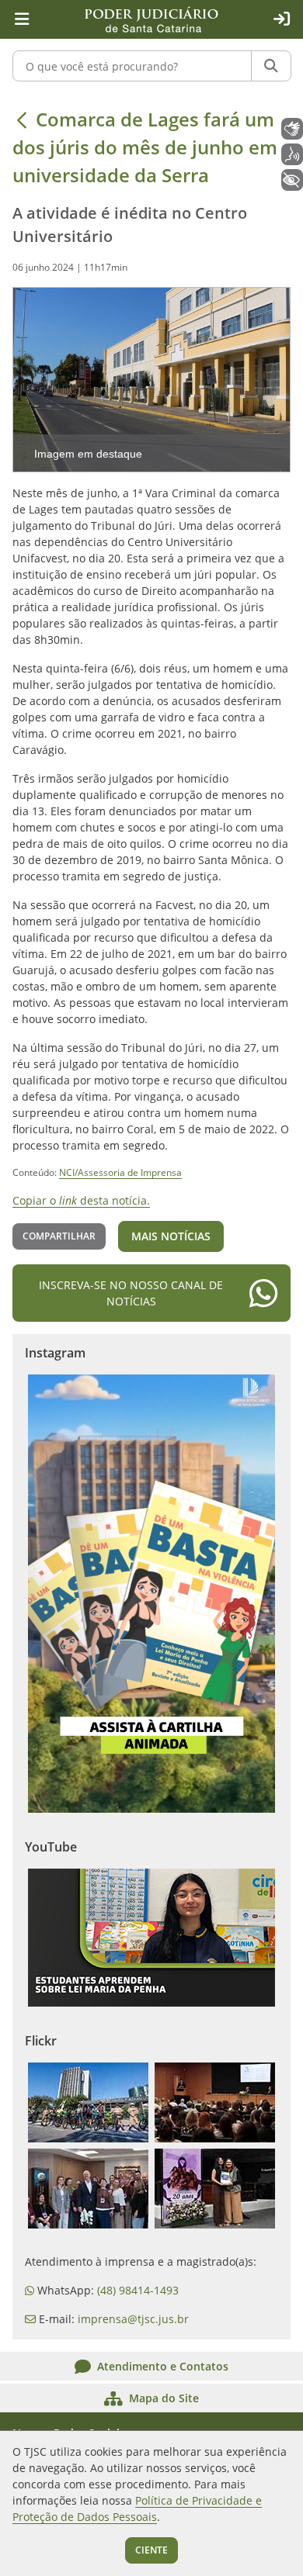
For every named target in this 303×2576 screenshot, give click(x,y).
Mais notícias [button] (171, 1236)
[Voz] (292, 154)
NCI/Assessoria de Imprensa (120, 1172)
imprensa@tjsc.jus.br (133, 2319)
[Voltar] (22, 119)
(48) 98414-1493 (138, 2290)
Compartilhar (59, 1236)
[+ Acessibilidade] (292, 180)
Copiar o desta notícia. (81, 1200)
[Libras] (292, 129)
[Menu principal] (22, 19)
